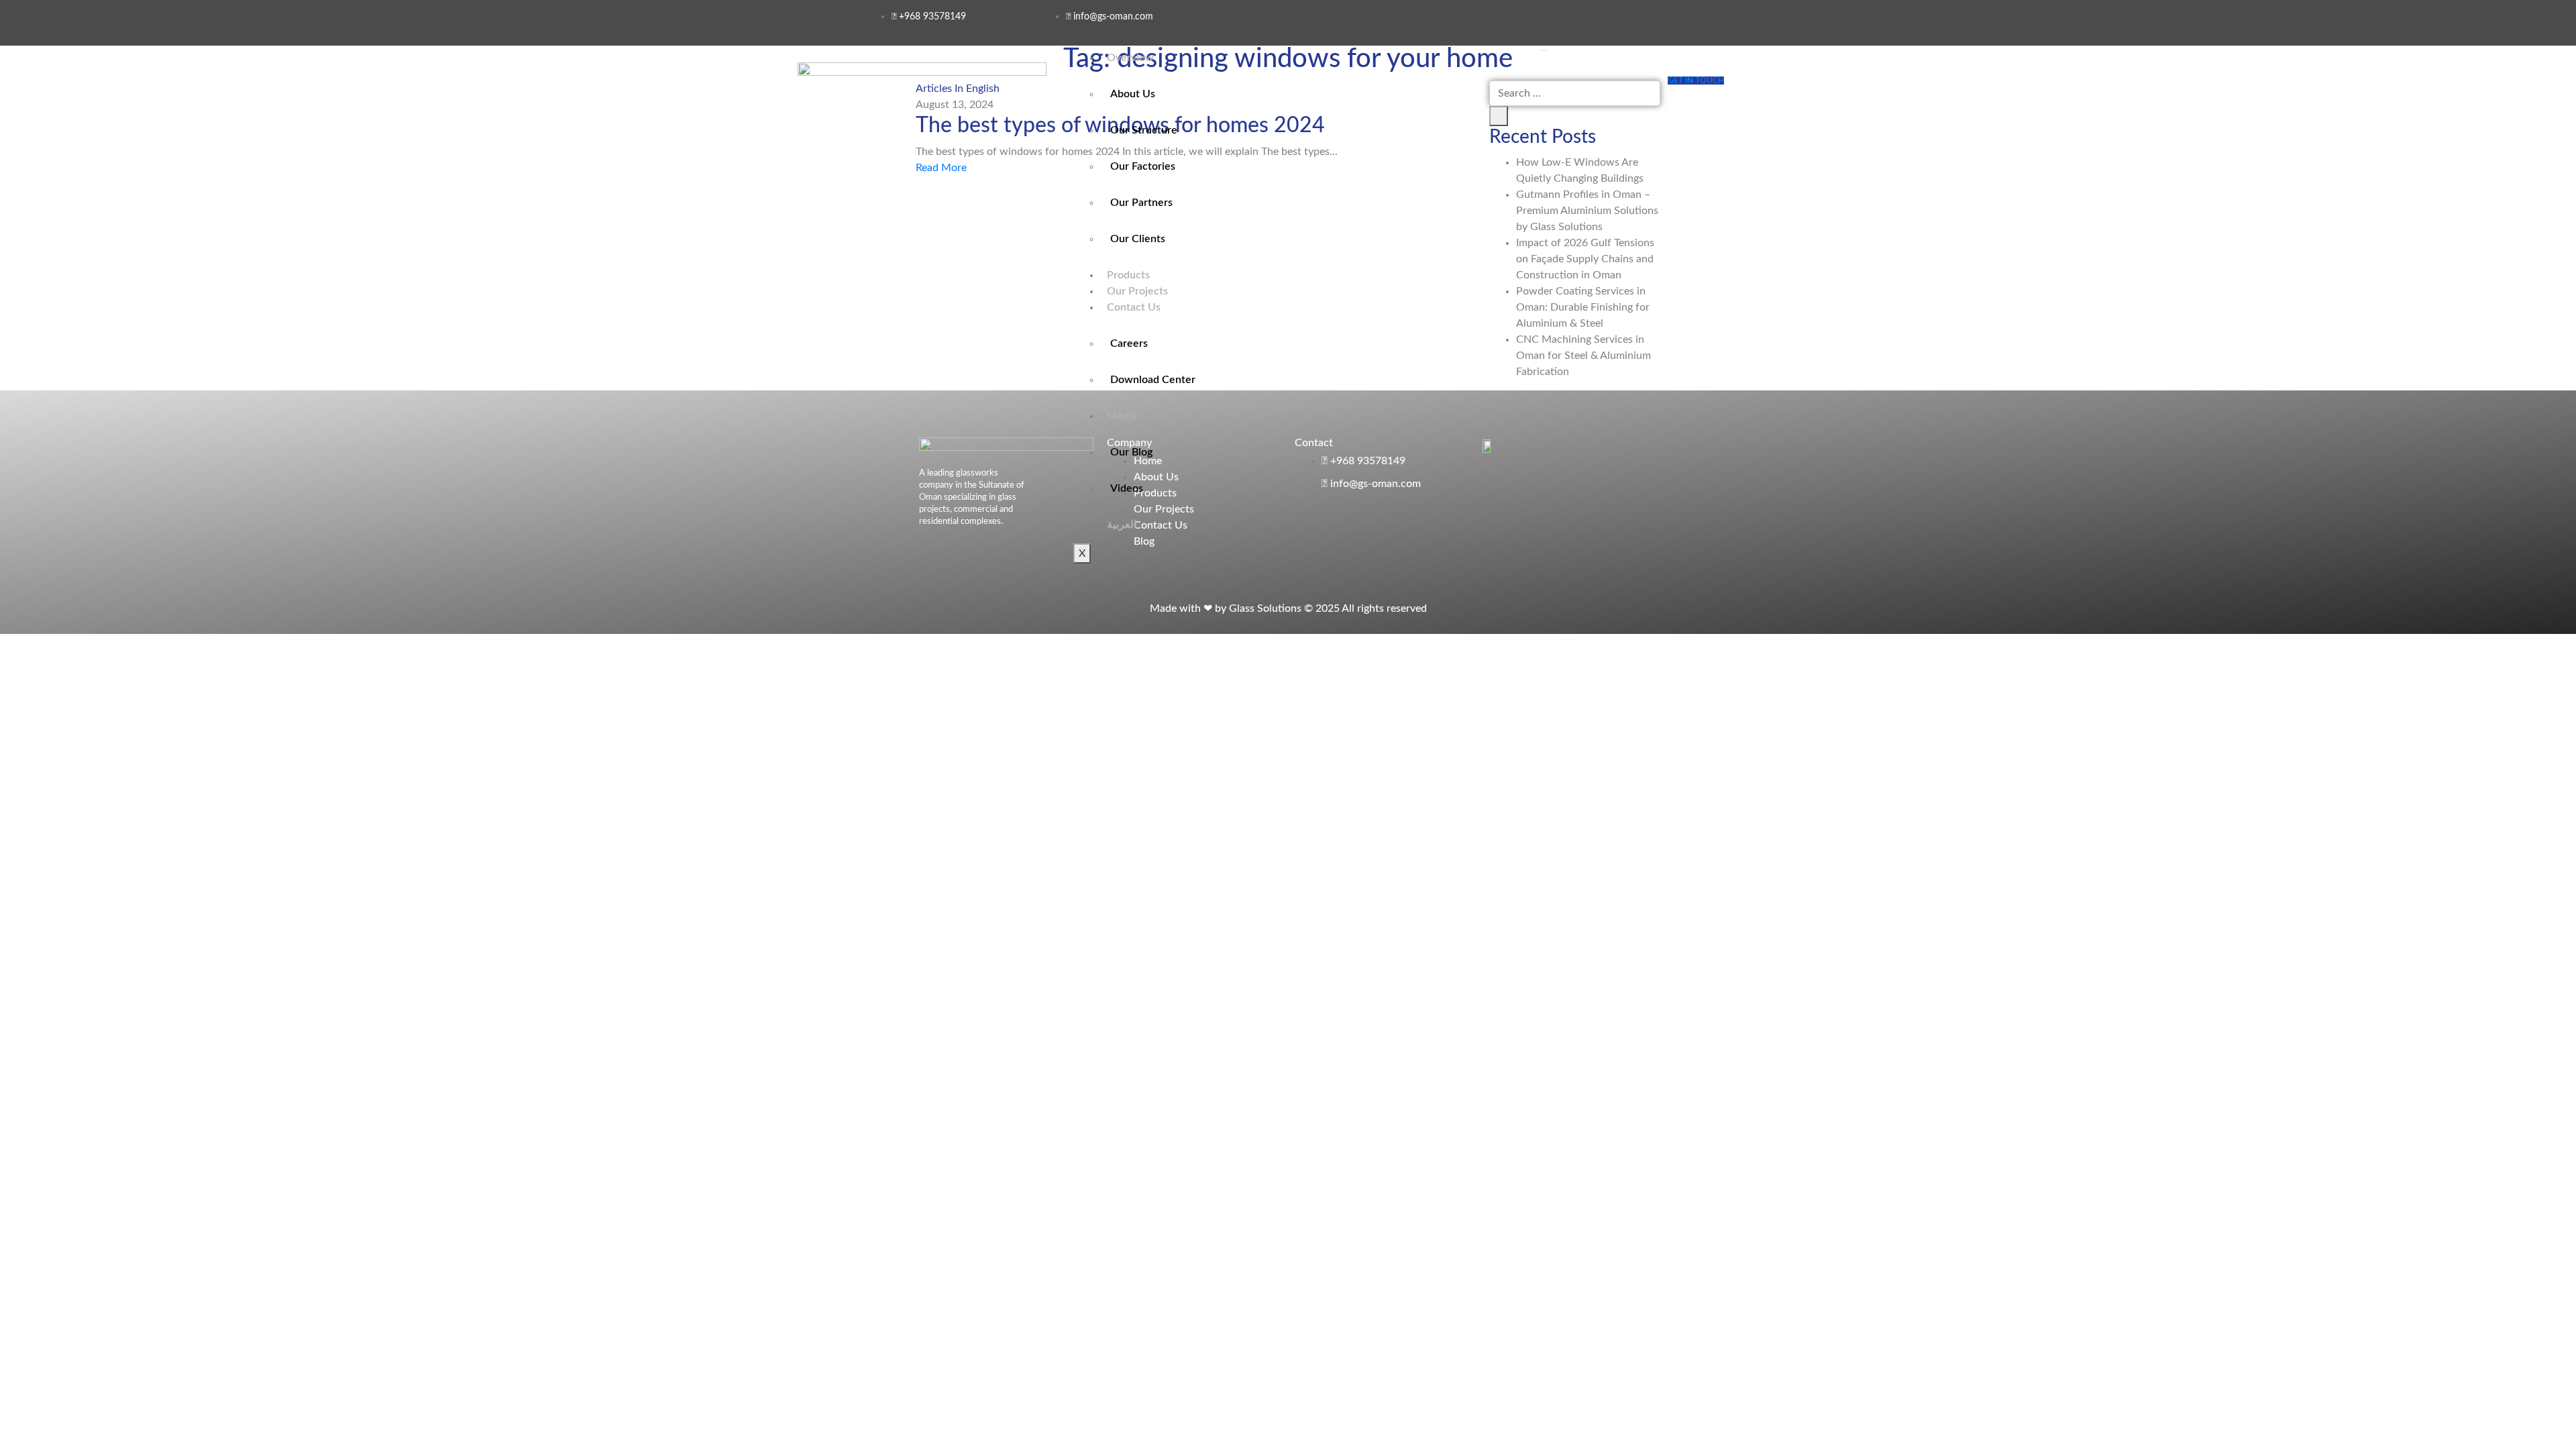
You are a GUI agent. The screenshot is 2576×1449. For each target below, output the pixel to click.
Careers (1129, 343)
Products (1128, 275)
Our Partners (1141, 203)
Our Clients (1138, 239)
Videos (1127, 488)
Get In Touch (1696, 80)
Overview (1130, 58)
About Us (1133, 94)
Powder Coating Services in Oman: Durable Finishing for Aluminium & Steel (1583, 307)
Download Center (1153, 380)
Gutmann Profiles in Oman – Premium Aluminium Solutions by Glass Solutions (1587, 211)
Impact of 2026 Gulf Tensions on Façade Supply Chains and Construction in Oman (1585, 259)
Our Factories (1143, 166)
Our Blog (1131, 452)
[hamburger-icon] (1543, 50)
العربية (1122, 525)
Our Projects (1137, 291)
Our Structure (1144, 130)
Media (1122, 416)
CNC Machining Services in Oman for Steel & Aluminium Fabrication (1584, 356)
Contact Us (1134, 307)
